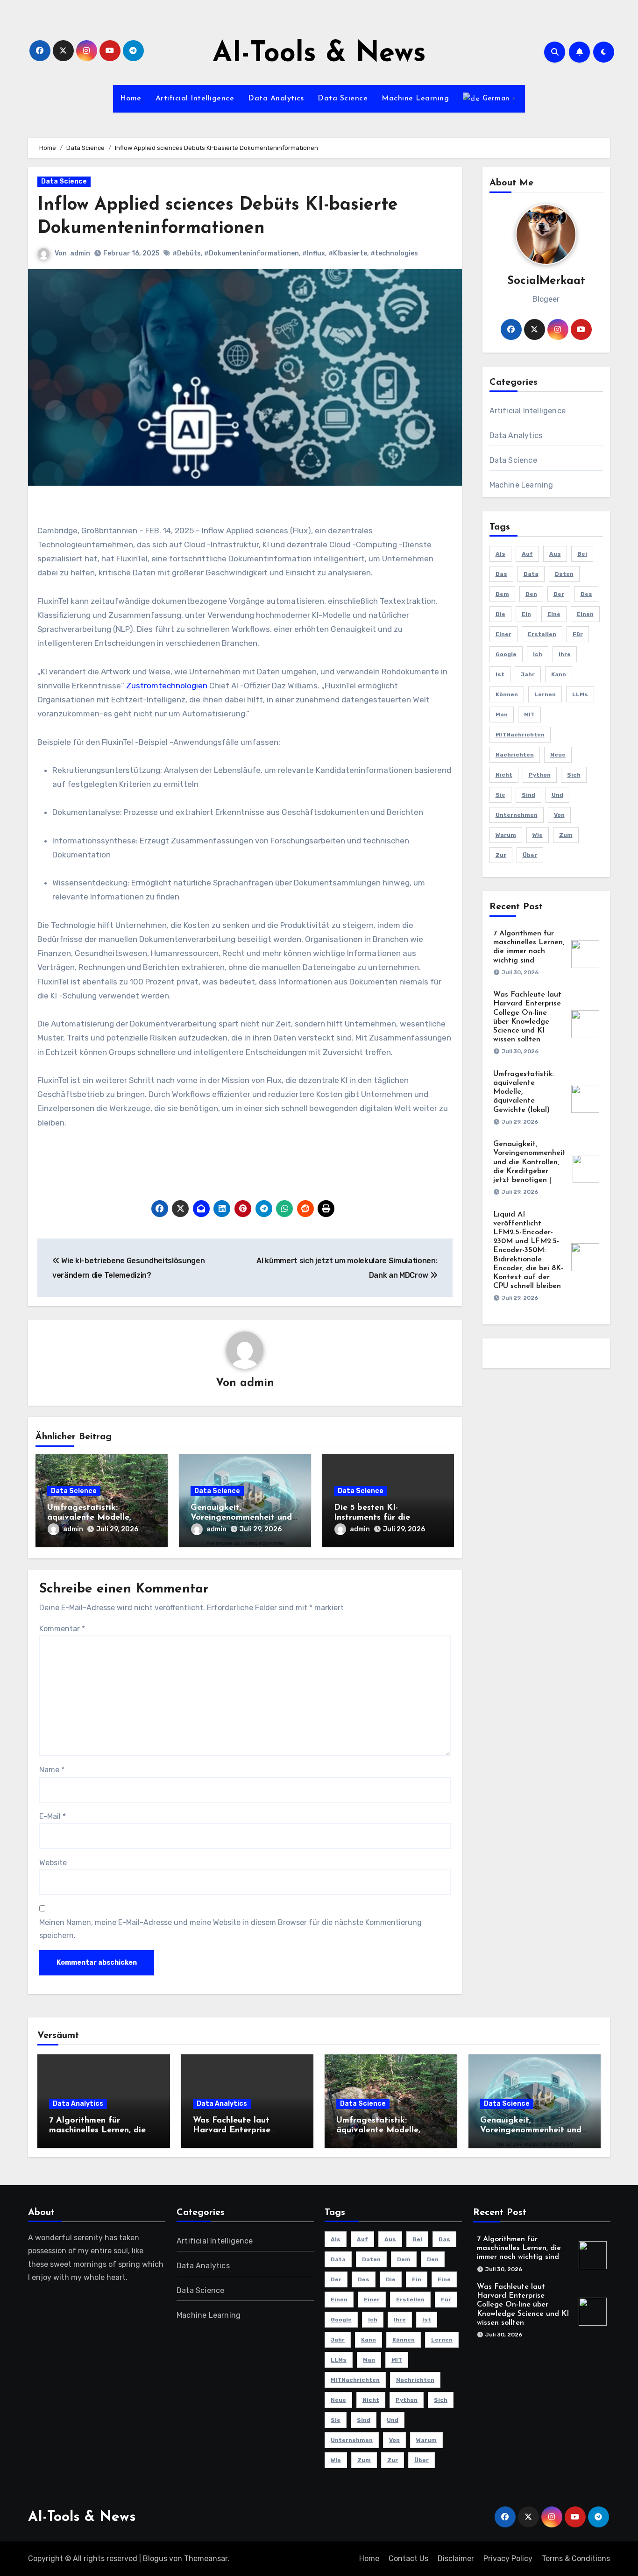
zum (566, 835)
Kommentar (62, 1629)
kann (559, 674)
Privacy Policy (508, 2558)
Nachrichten (515, 755)
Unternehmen (517, 815)
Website (53, 1863)
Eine (554, 614)
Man (502, 715)
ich (538, 654)
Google (506, 654)
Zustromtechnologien (167, 686)
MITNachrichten (520, 735)
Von (559, 815)
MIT (529, 715)
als (500, 554)
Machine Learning (415, 99)
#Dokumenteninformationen (252, 253)
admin (80, 253)
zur (501, 855)
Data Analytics (276, 99)
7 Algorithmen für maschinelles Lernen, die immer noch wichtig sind (97, 2131)
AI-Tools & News (319, 54)
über (530, 855)
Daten (564, 574)
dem (502, 594)
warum (506, 835)
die (500, 614)
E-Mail (53, 1816)
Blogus (155, 2558)
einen (585, 614)
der (559, 594)
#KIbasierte (348, 253)
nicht (504, 775)
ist (500, 674)
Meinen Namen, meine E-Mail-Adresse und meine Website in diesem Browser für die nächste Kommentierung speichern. (230, 1929)
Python (540, 775)
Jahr (528, 674)
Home (131, 99)
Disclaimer (456, 2558)
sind (528, 795)
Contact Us (408, 2558)
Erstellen (542, 634)
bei (582, 554)
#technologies (394, 253)
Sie (500, 795)
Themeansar (206, 2558)
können (507, 694)
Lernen (545, 694)
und (557, 795)
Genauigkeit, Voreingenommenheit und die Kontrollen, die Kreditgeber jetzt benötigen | (529, 1162)
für (578, 634)
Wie (538, 835)
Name (52, 1770)
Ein (526, 614)
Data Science (343, 99)
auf (527, 554)
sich (574, 775)
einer (503, 634)
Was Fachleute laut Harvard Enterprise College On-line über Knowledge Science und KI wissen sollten (523, 2305)
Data (531, 574)
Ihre (565, 654)
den (531, 594)
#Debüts (187, 253)
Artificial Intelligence (195, 99)
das (501, 574)
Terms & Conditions (576, 2558)
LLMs (580, 694)
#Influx (314, 253)
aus (555, 554)
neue (558, 755)
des (586, 594)
